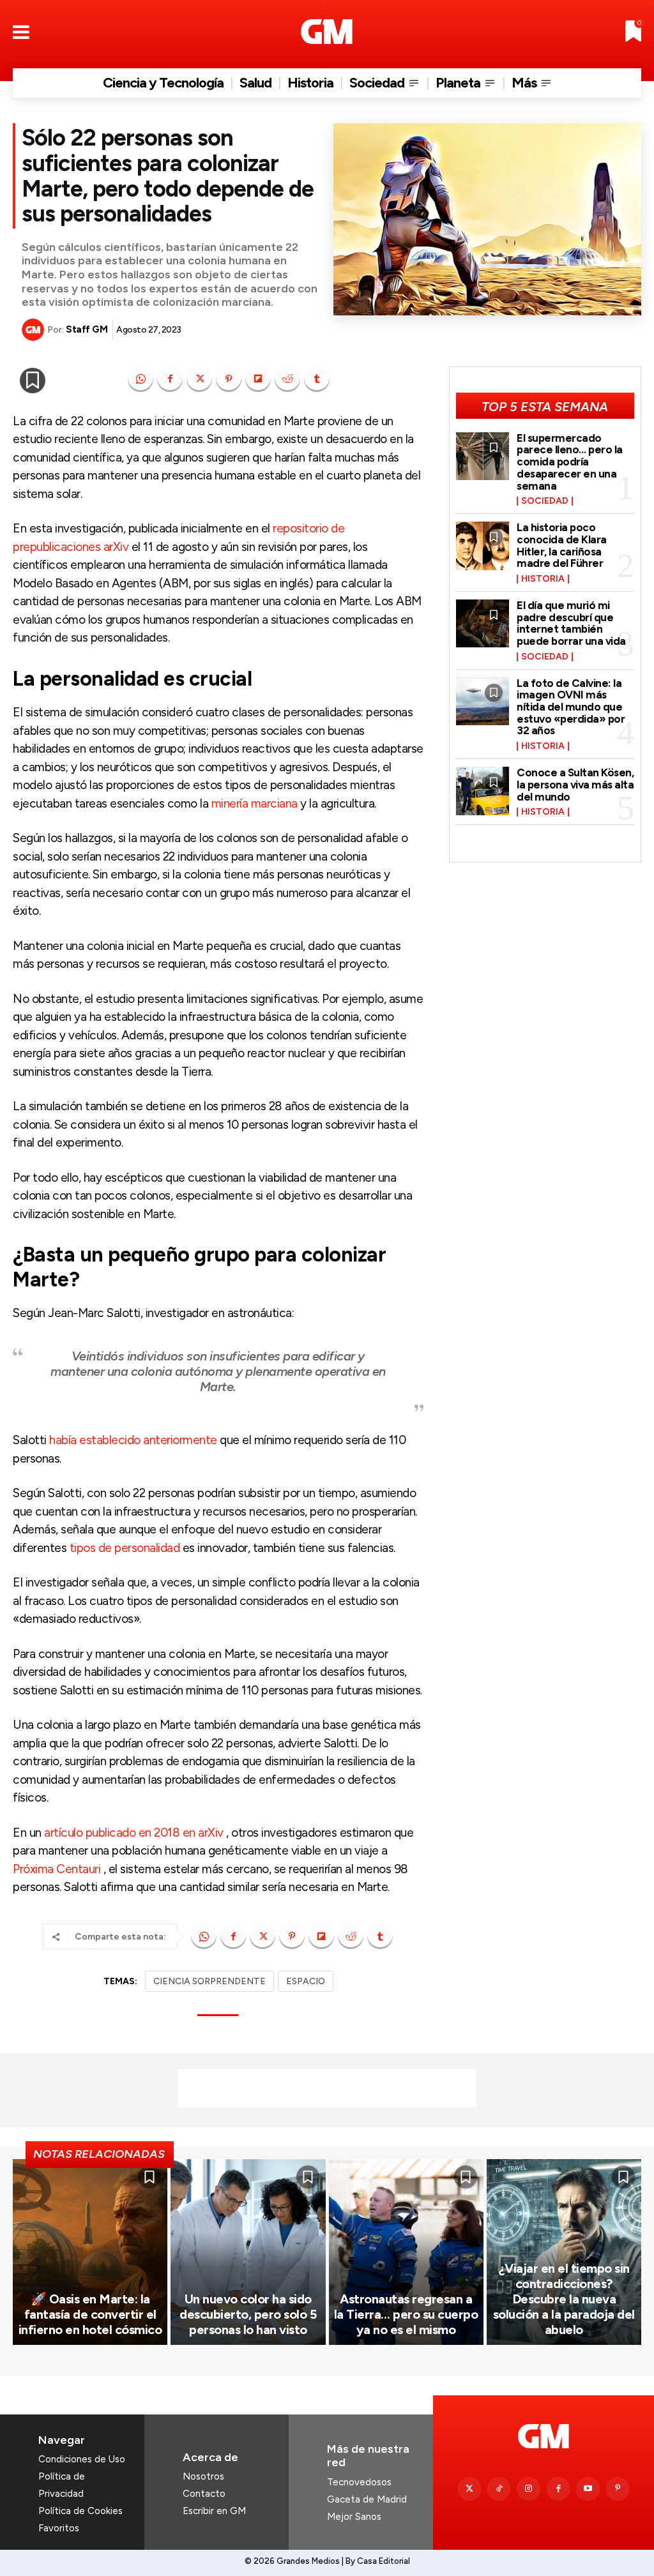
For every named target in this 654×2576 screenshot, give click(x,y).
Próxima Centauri (57, 1869)
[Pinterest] (229, 379)
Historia (543, 579)
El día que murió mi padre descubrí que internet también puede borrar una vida (571, 623)
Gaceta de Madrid (367, 2499)
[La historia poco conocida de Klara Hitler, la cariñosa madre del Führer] (483, 546)
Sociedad (545, 501)
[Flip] (258, 379)
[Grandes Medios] (327, 32)
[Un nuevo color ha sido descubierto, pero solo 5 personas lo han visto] (248, 2252)
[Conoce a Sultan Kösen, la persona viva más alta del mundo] (483, 791)
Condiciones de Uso (82, 2459)
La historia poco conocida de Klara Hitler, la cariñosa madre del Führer (562, 545)
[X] (199, 379)
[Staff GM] (34, 330)
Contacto (204, 2494)
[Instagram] (528, 2489)
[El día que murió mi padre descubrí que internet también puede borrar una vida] (483, 623)
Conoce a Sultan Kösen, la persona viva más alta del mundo (575, 784)
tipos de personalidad (125, 1548)
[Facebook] (170, 379)
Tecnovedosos (359, 2482)
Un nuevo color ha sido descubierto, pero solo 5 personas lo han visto (248, 2314)
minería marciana (255, 803)
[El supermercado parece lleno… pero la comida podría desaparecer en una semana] (483, 456)
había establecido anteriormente (133, 1440)
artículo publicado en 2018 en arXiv (134, 1833)
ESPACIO (306, 1981)
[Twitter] (469, 2489)
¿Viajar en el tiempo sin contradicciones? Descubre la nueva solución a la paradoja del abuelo (564, 2299)
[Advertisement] (327, 2088)
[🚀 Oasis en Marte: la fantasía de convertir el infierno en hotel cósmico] (90, 2252)
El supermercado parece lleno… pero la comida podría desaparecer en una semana (570, 462)
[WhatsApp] (141, 379)
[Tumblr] (317, 379)
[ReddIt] (287, 379)
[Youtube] (588, 2489)
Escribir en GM (214, 2511)
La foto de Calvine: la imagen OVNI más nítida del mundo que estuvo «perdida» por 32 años (571, 707)
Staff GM (87, 329)
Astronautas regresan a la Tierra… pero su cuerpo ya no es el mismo (406, 2314)
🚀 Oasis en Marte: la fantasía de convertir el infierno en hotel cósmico (90, 2314)
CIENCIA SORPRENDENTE (209, 1981)
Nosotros (203, 2476)
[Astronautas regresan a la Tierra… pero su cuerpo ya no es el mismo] (406, 2252)
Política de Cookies (80, 2511)
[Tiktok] (499, 2489)
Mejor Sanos (354, 2517)
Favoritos (59, 2528)
